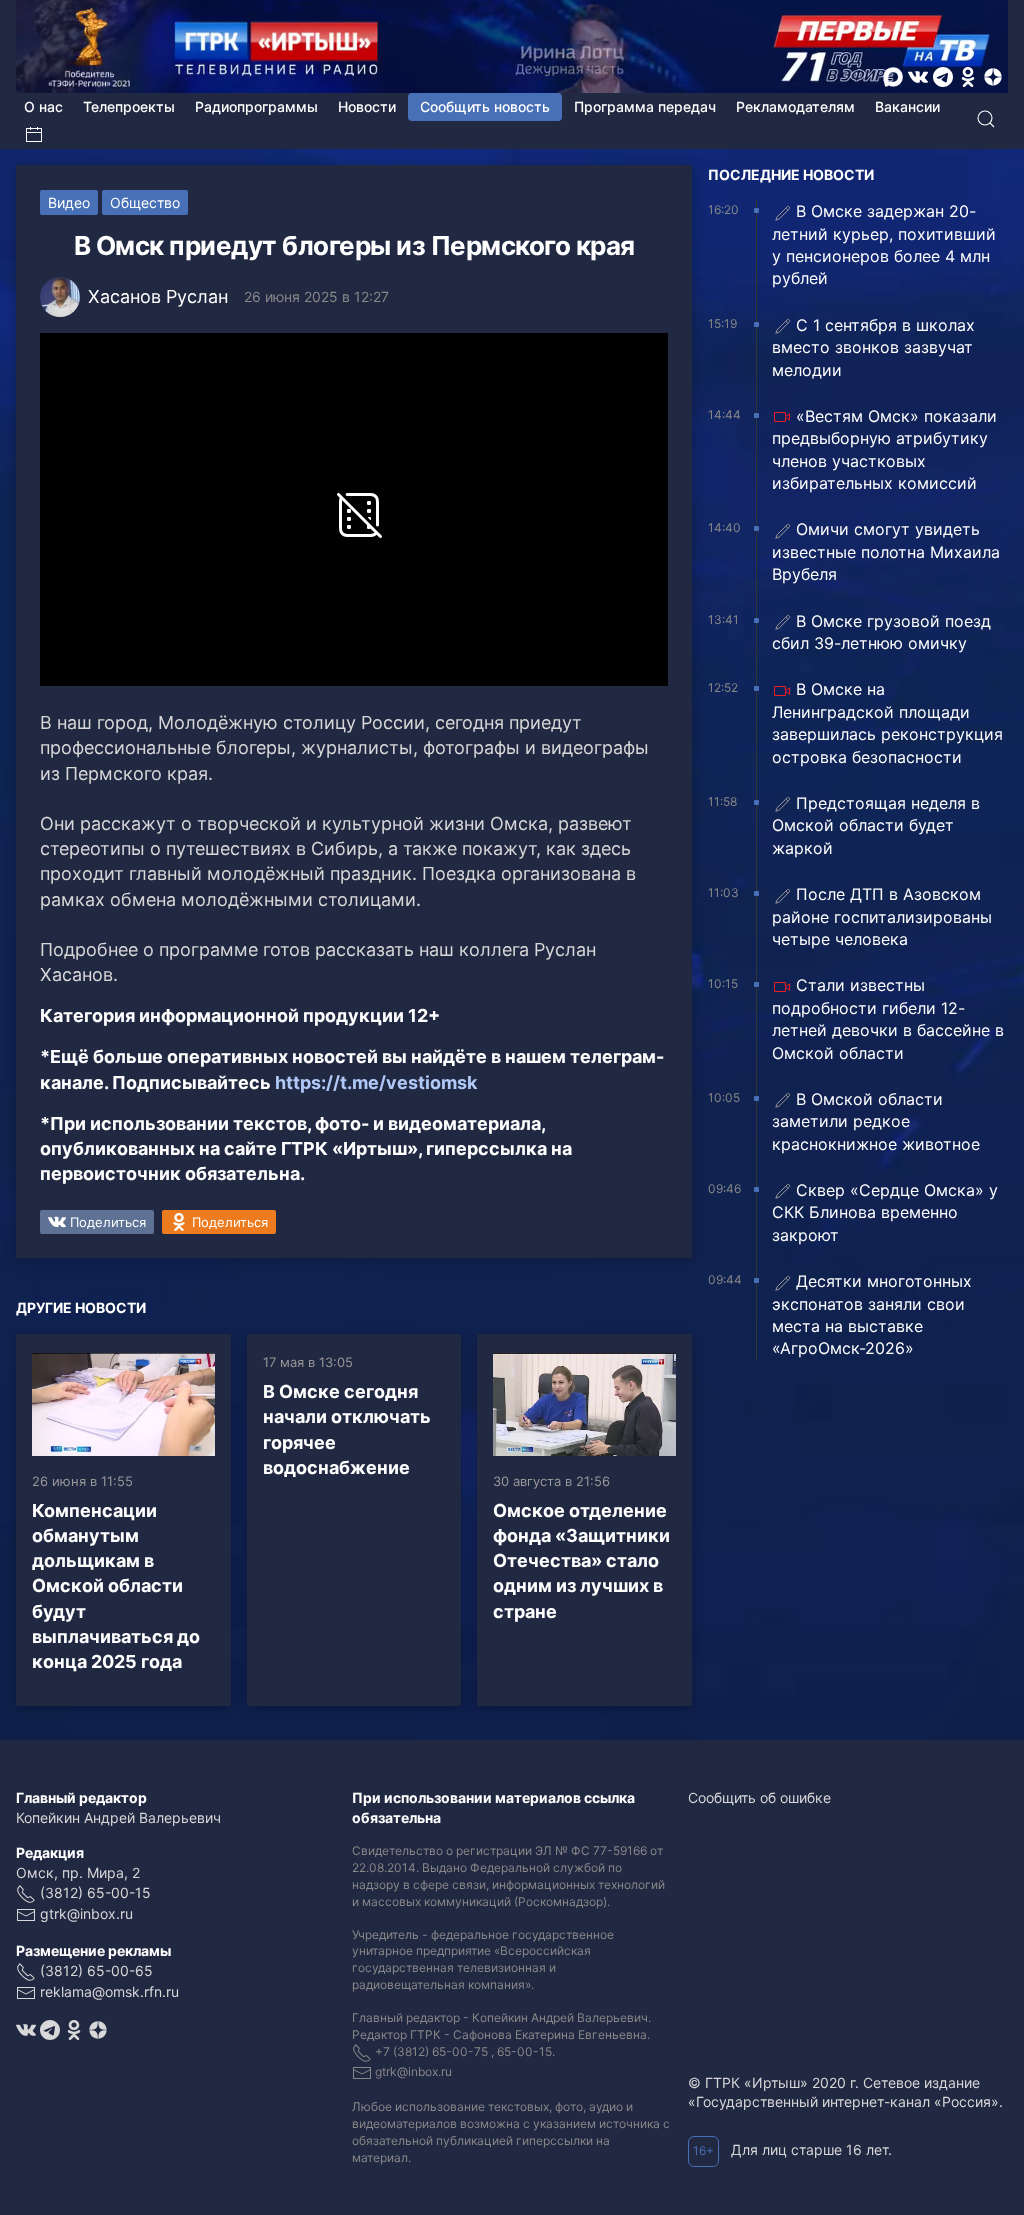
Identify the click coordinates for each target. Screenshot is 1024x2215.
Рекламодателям (795, 106)
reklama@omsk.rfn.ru (109, 1991)
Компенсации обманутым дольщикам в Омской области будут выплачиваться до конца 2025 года (116, 1586)
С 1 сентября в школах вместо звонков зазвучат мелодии (873, 347)
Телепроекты (129, 106)
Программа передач (645, 106)
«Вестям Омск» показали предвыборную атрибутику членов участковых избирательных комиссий (884, 449)
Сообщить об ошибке (759, 1797)
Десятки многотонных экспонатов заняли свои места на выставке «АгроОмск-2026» (872, 1314)
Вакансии (907, 106)
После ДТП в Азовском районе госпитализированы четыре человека (882, 916)
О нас (43, 106)
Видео (69, 202)
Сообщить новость (485, 106)
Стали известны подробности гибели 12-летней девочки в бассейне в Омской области (888, 1018)
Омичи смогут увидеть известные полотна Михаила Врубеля (886, 551)
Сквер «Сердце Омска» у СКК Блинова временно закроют (885, 1212)
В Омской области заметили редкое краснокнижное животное (876, 1121)
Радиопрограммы (256, 106)
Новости (367, 106)
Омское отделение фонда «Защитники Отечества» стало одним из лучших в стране (581, 1561)
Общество (145, 202)
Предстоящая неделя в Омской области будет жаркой (876, 825)
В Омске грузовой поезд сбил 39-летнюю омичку (881, 632)
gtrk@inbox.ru (86, 1913)
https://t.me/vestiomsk (376, 1082)
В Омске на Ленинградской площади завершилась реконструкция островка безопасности (887, 722)
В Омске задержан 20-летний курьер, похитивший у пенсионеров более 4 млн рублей (884, 244)
